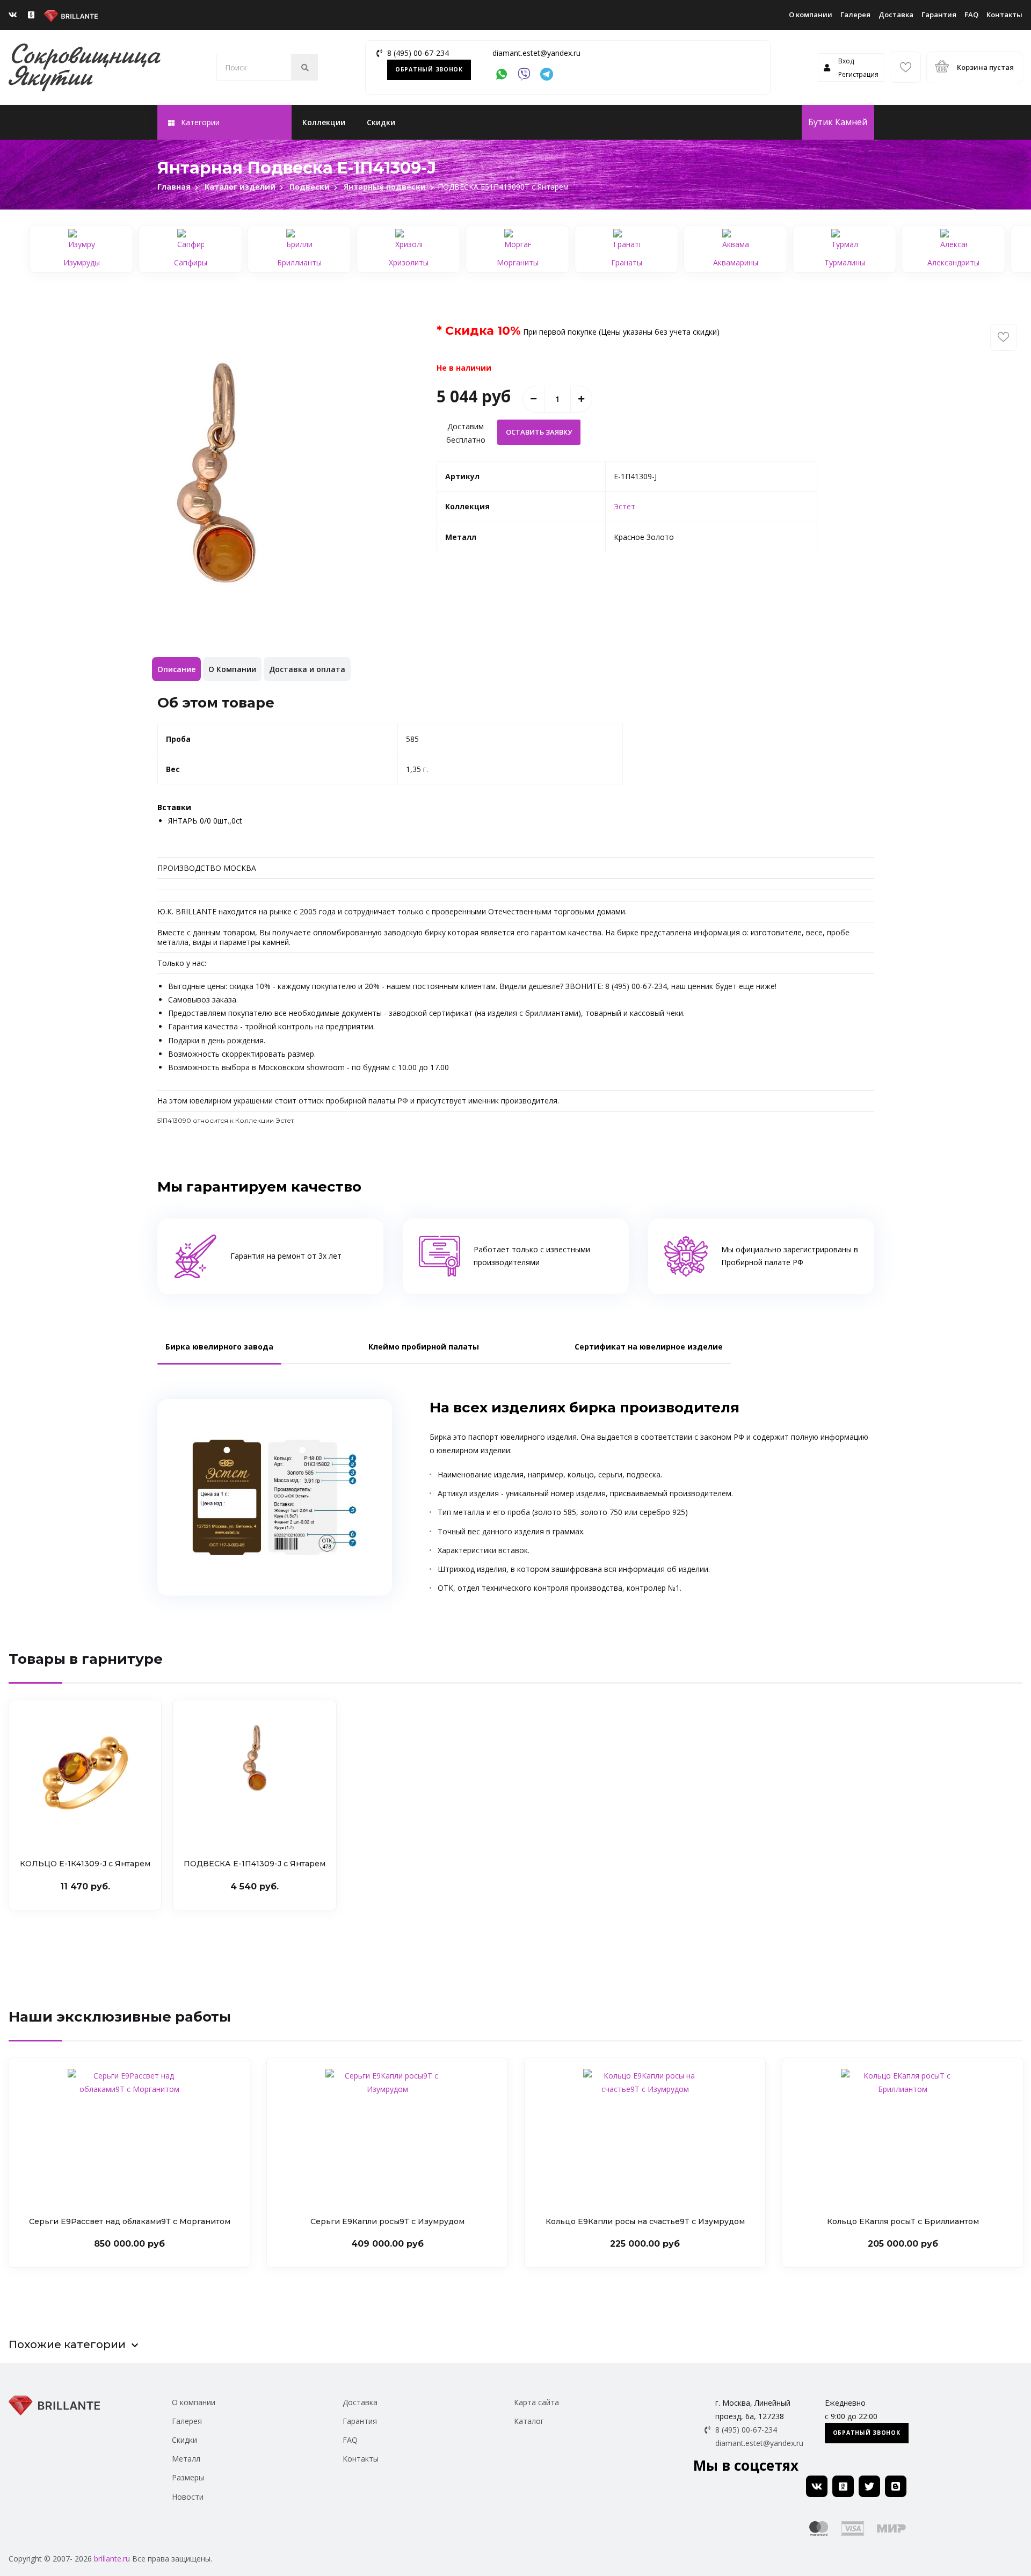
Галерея (855, 15)
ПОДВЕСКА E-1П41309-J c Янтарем (255, 1864)
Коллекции (324, 122)
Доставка (896, 15)
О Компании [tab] (232, 669)
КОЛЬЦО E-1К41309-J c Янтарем (85, 1864)
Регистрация (858, 74)
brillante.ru (112, 2559)
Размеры (188, 2477)
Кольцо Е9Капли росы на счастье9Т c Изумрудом (645, 2221)
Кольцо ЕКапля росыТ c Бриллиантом (903, 2221)
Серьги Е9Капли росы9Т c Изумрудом (387, 2221)
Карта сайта (536, 2402)
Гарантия (939, 15)
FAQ (971, 15)
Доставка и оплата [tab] (307, 669)
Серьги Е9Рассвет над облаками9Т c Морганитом (130, 2221)
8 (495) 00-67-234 (418, 53)
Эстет (625, 506)
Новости (188, 2497)
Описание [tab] (176, 669)
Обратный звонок (429, 69)
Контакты (1004, 15)
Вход (846, 61)
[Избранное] (905, 67)
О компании (811, 15)
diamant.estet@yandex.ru (536, 53)
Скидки (381, 122)
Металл (186, 2459)
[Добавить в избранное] (1004, 337)
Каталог (529, 2421)
